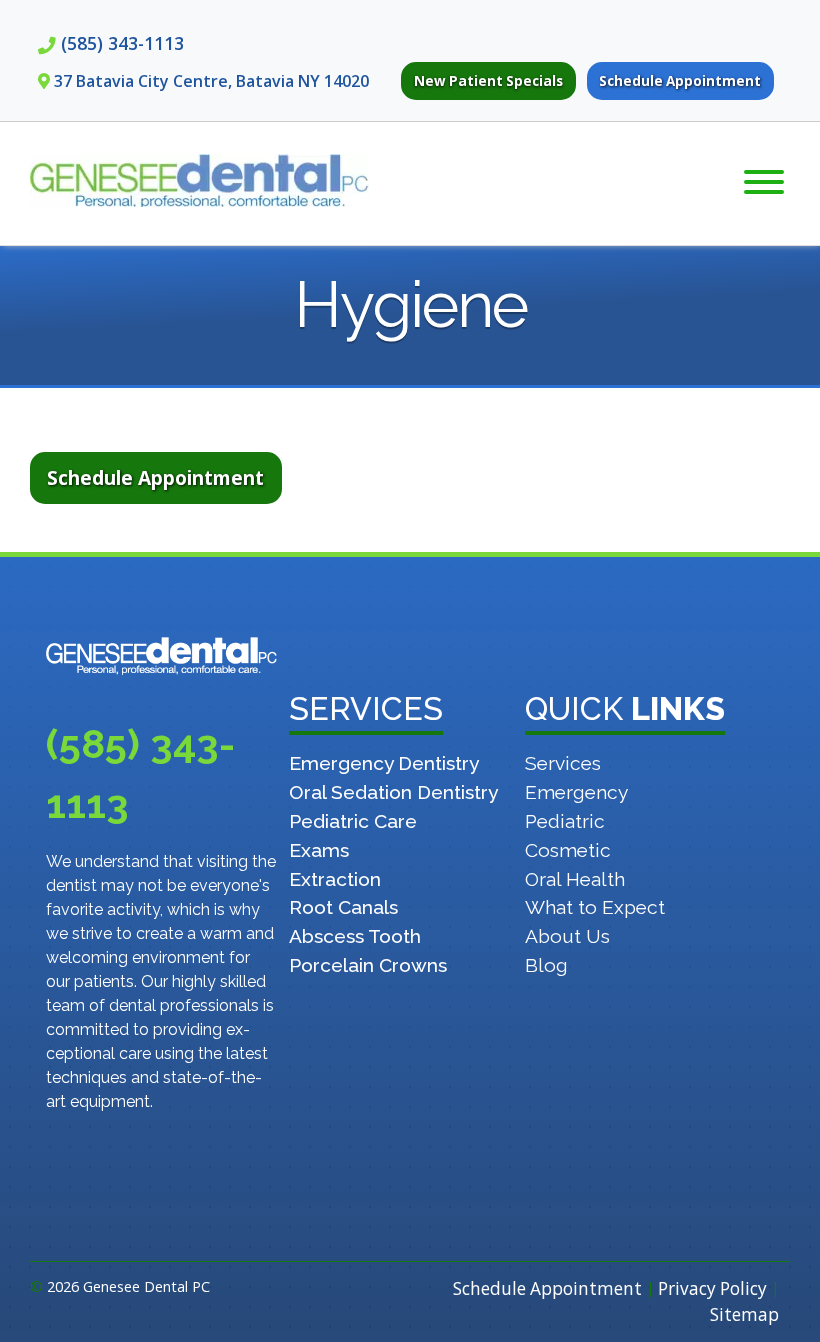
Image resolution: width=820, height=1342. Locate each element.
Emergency (576, 792)
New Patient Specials (488, 81)
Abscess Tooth (355, 936)
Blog (546, 965)
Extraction (335, 879)
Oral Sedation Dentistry (393, 792)
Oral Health (575, 879)
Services (563, 763)
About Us (567, 936)
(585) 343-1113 (122, 43)
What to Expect (595, 907)
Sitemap (744, 1314)
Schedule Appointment (680, 81)
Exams (319, 850)
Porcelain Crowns (368, 965)
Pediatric (565, 821)
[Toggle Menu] (764, 182)
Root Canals (343, 907)
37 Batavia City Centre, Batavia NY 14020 (211, 81)
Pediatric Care (353, 821)
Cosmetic (568, 850)
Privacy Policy (712, 1288)
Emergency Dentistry (384, 763)
